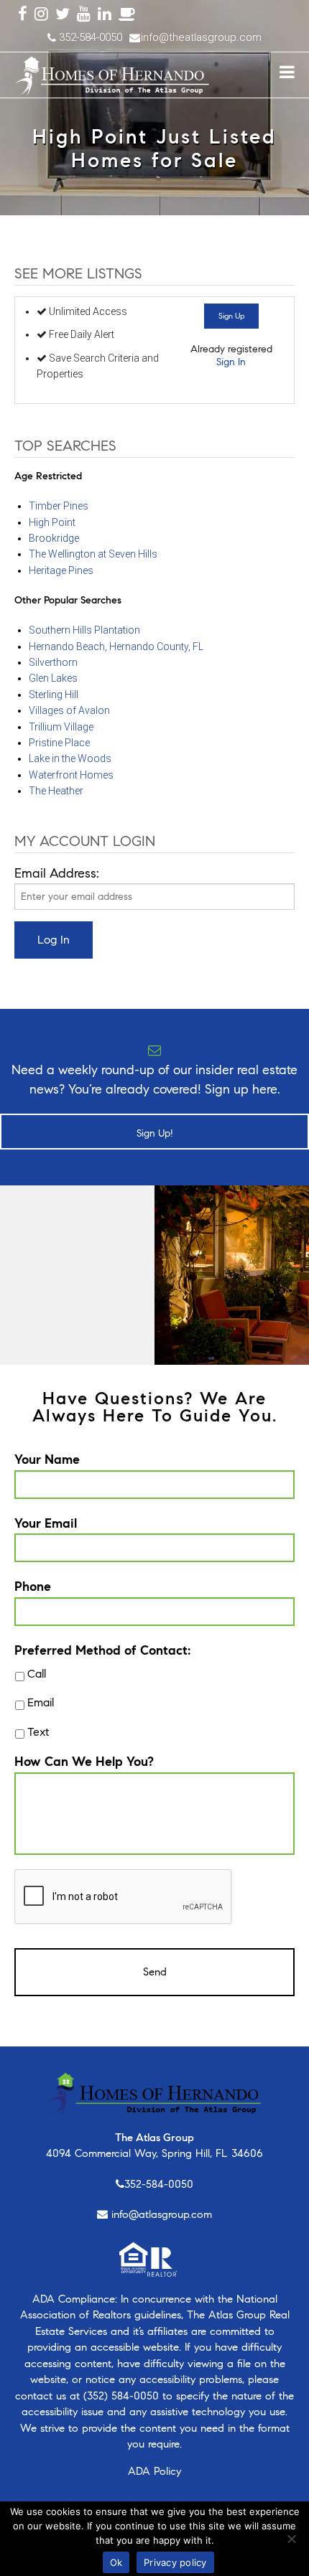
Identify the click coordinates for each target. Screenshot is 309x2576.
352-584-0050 (159, 2184)
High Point (52, 522)
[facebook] (23, 15)
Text (38, 1732)
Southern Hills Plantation (84, 630)
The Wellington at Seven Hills (93, 554)
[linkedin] (105, 15)
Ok (116, 2562)
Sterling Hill (54, 695)
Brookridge (54, 538)
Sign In (231, 362)
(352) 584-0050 (121, 2396)
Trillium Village (61, 727)
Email (41, 1702)
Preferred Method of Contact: (102, 1650)
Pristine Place (59, 743)
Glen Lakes (53, 678)
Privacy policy (175, 2562)
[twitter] (63, 15)
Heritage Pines (61, 570)
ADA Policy (154, 2471)
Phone (33, 1587)
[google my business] (127, 15)
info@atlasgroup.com (162, 2214)
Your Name (47, 1459)
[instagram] (41, 15)
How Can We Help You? (84, 1762)
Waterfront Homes (71, 775)
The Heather (56, 791)
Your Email (46, 1523)
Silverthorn (53, 662)
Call (37, 1674)
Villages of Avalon (69, 710)
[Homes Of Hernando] (112, 73)
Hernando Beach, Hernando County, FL (116, 647)
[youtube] (84, 15)
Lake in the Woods (70, 758)
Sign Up (231, 316)
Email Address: (57, 873)
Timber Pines (59, 506)
